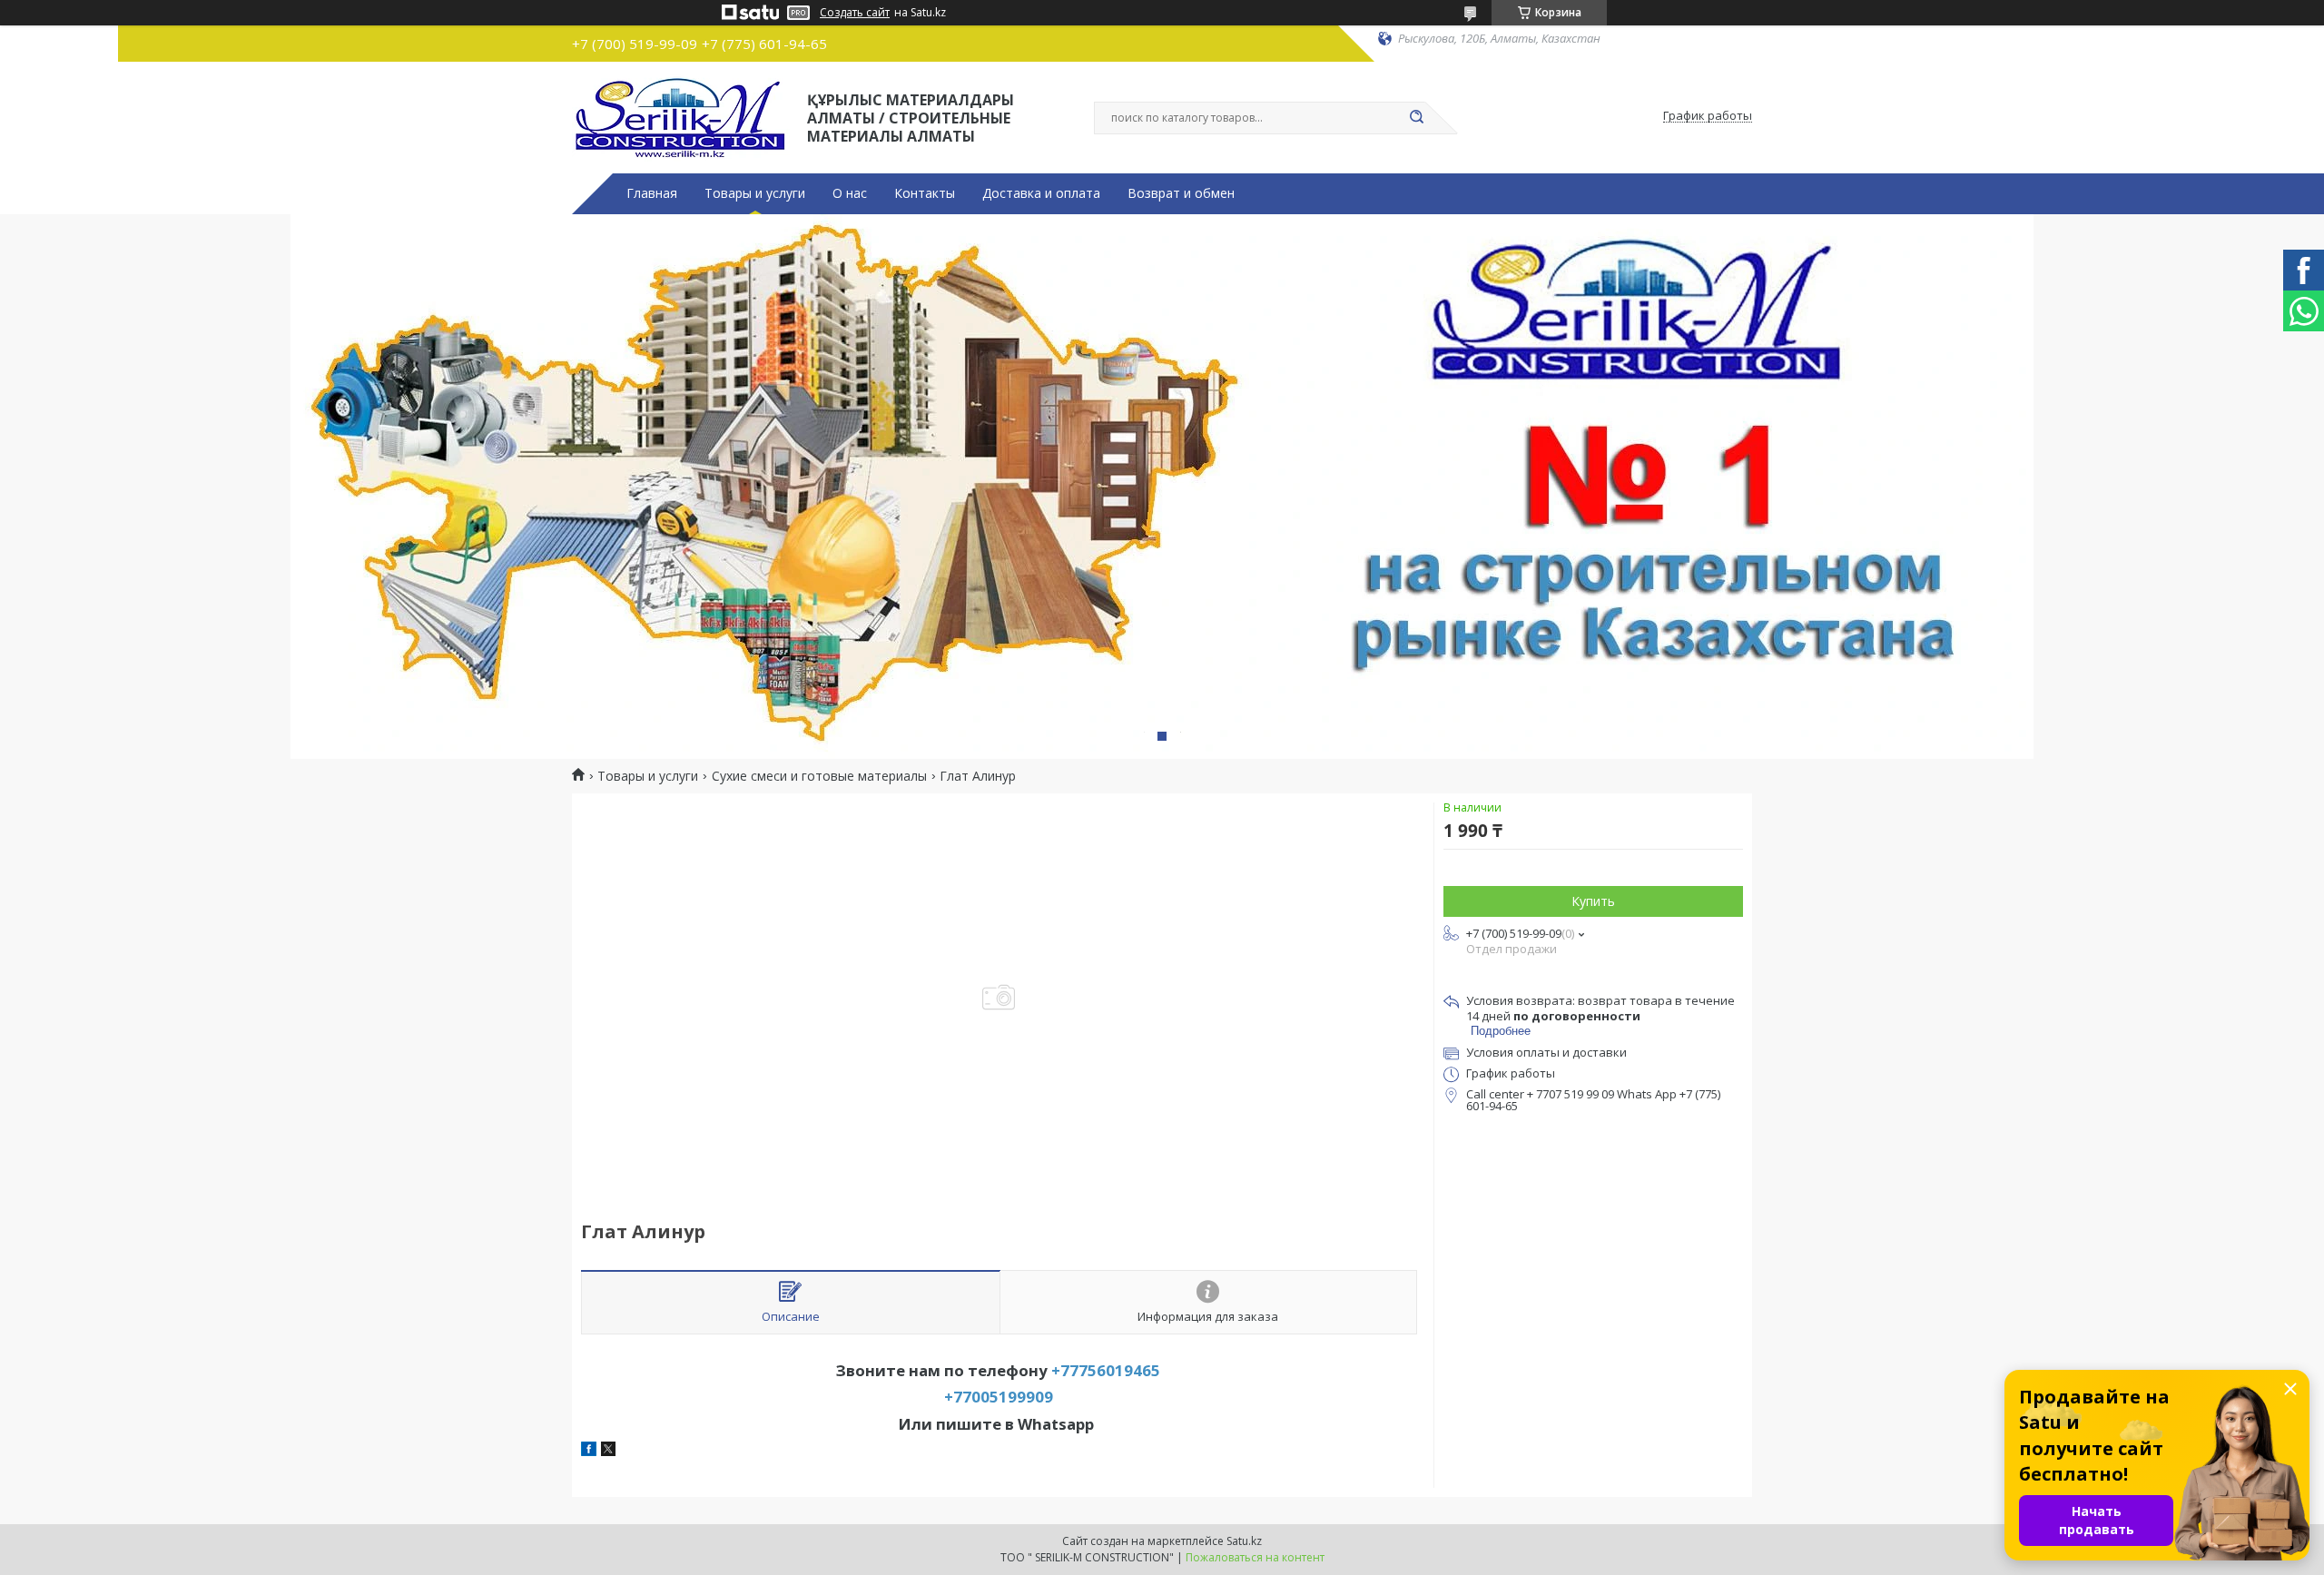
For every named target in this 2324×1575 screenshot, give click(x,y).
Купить (1593, 901)
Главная (652, 193)
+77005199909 (999, 1397)
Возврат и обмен (1181, 193)
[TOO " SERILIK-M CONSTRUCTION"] (681, 116)
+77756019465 (1106, 1370)
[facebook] (589, 1451)
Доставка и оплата (1041, 193)
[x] (608, 1451)
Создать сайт (855, 13)
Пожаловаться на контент (1255, 1557)
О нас (850, 193)
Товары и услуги (755, 193)
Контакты (925, 193)
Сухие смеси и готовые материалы (819, 776)
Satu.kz (1244, 1541)
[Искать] (1416, 118)
